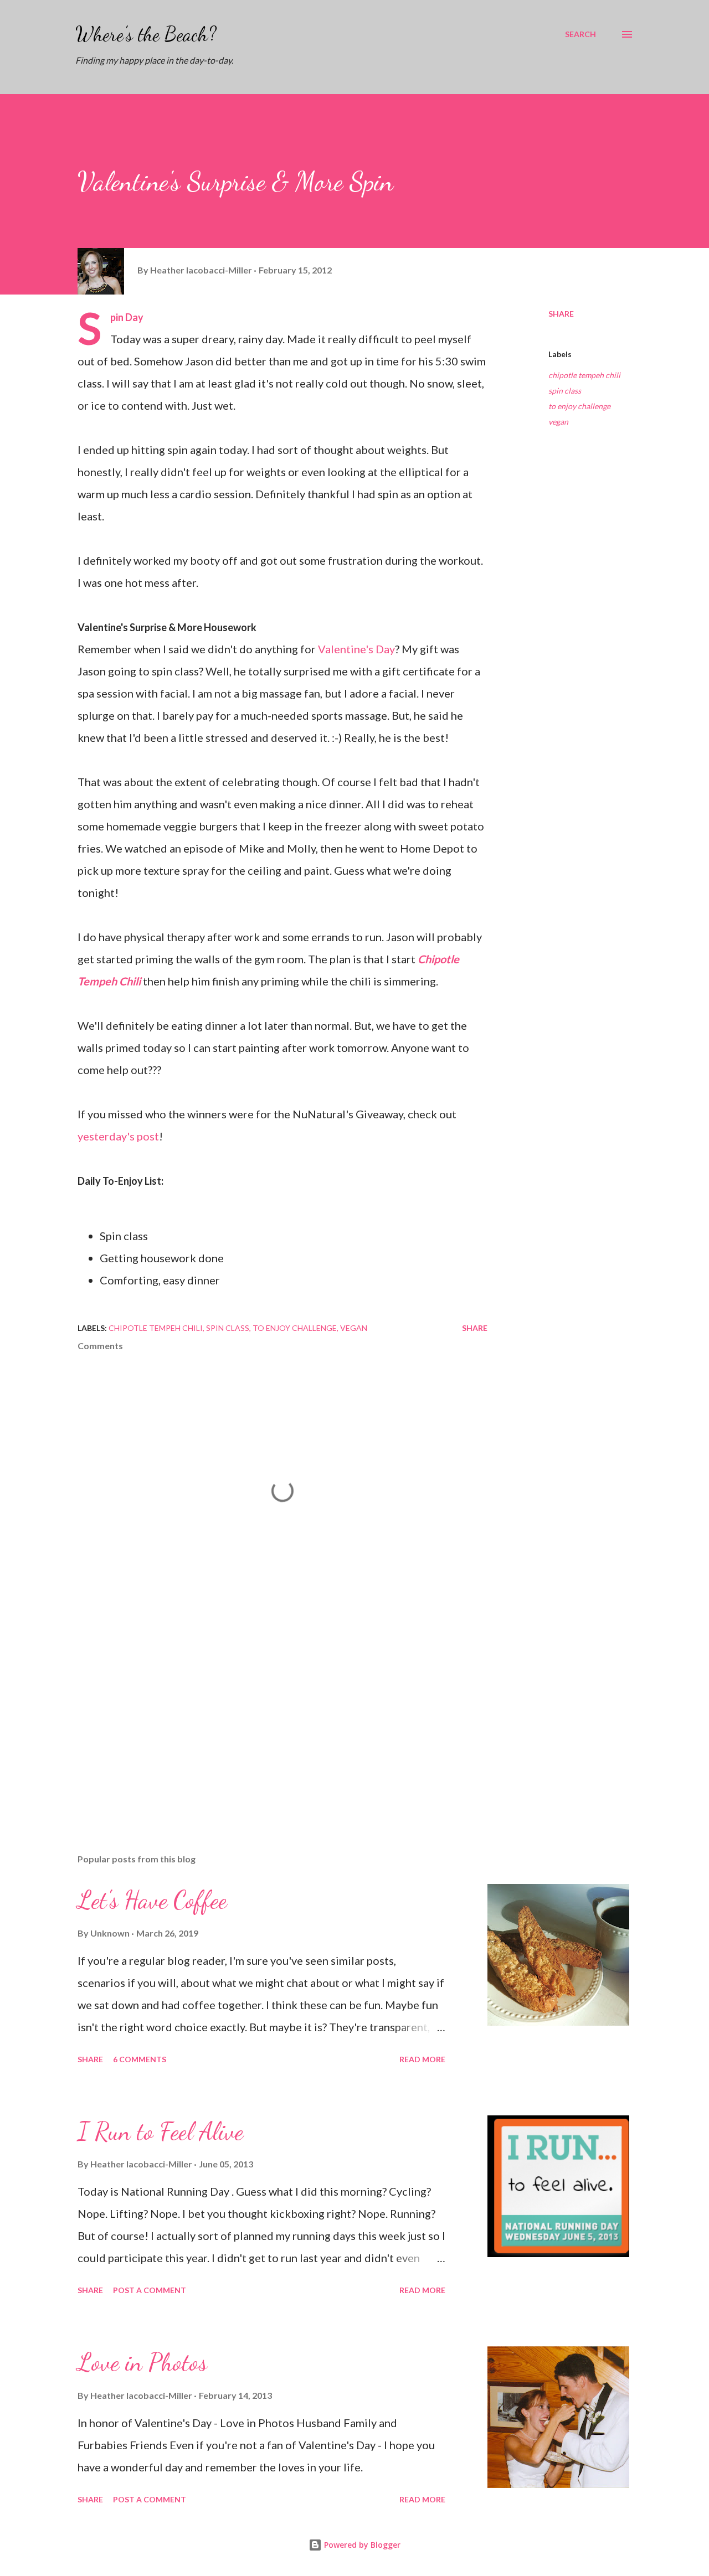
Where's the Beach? (146, 34)
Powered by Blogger (361, 2545)
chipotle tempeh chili (584, 375)
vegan (558, 422)
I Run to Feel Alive (160, 2131)
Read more (422, 2059)
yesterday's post (118, 1136)
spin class (565, 391)
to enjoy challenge (579, 406)
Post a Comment (150, 2290)
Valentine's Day (356, 649)
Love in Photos (142, 2362)
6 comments (140, 2059)
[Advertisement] (265, 1716)
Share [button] (561, 314)
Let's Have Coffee (152, 1900)
